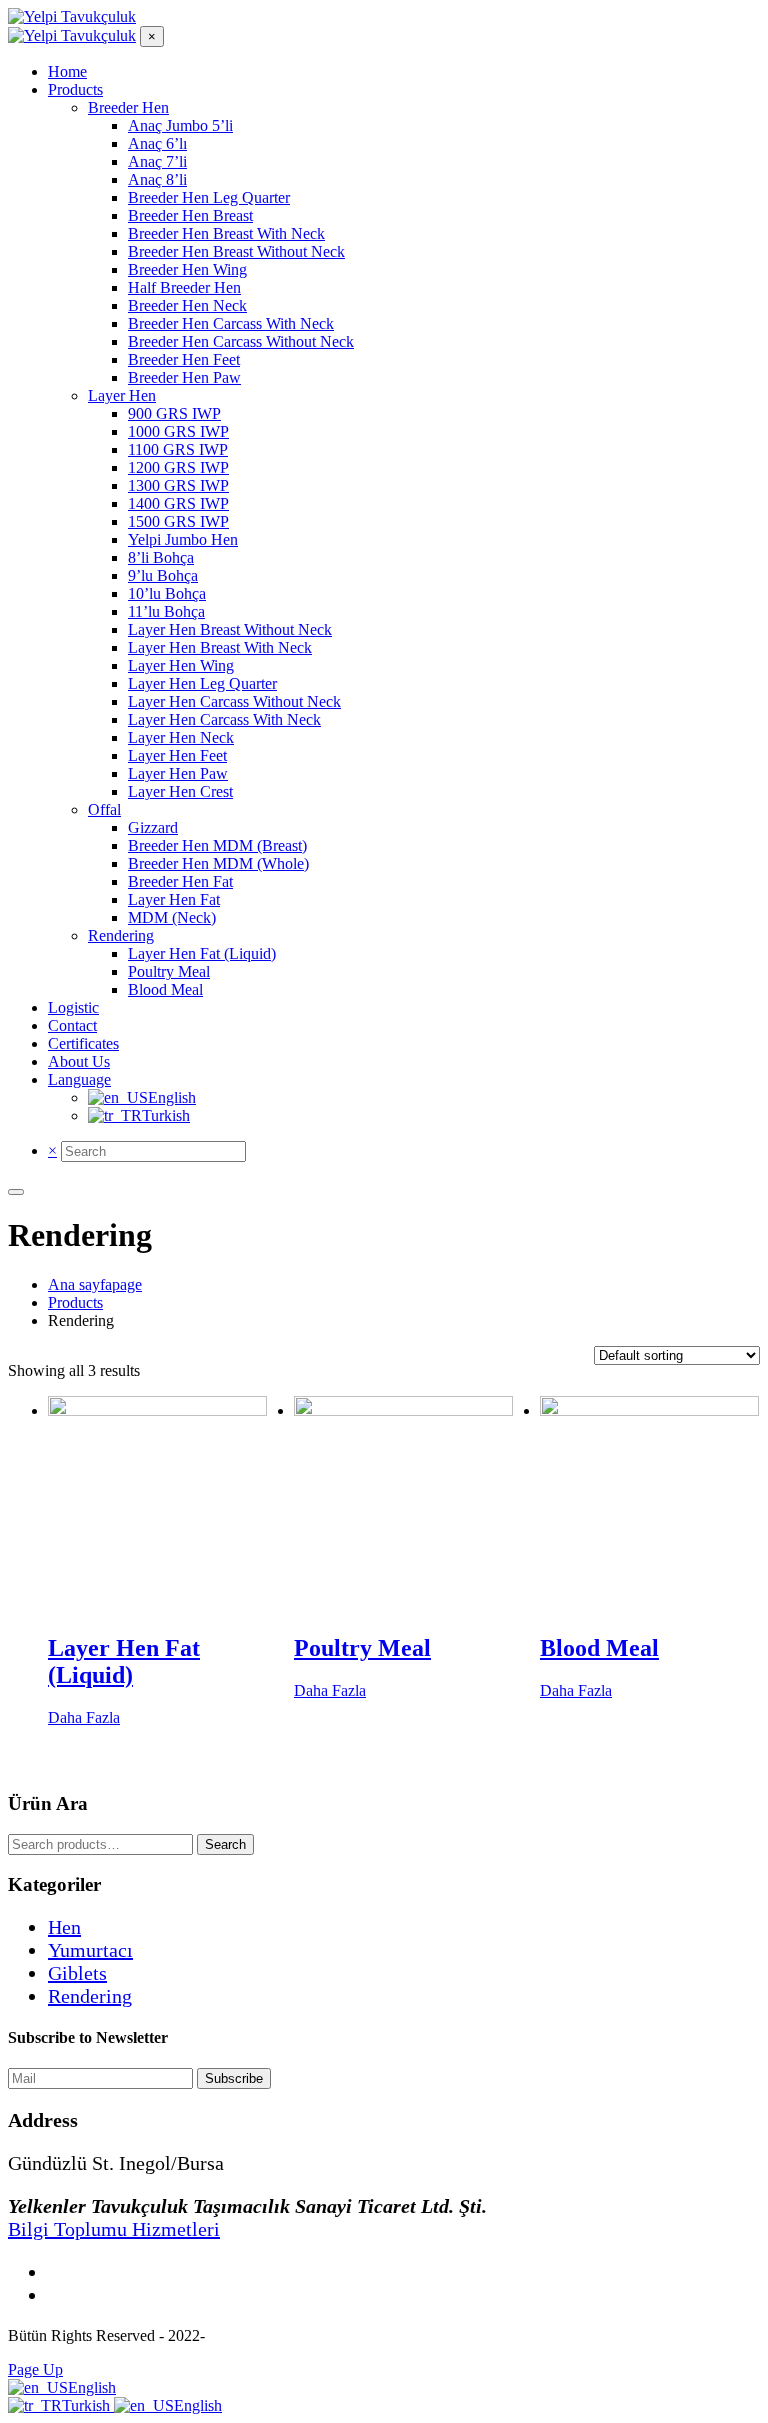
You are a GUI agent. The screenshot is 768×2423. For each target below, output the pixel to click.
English (92, 2387)
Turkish (88, 2405)
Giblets (77, 1973)
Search (225, 1844)
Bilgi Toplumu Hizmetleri (114, 2229)
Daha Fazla (84, 1717)
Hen (64, 1927)
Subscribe (234, 2078)
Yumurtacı (90, 1950)
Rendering (90, 1996)
